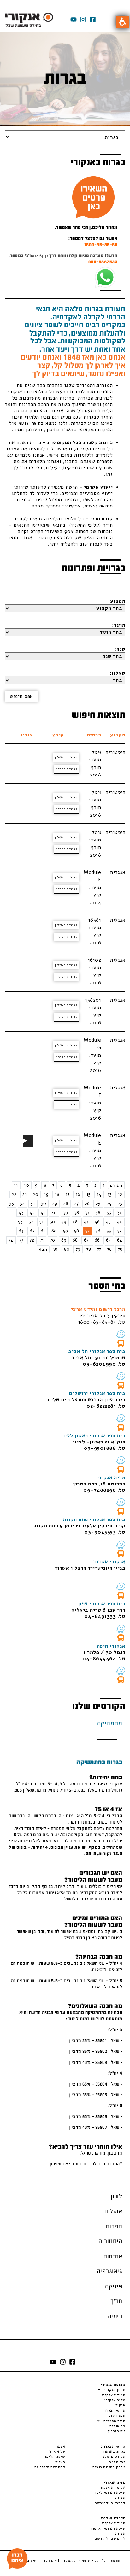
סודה (44, 2561)
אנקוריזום (117, 2415)
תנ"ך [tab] (116, 2301)
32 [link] (22, 1203)
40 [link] (54, 1213)
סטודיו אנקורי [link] (113, 2523)
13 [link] (110, 1194)
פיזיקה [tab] (114, 2286)
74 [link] (11, 1240)
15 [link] (89, 1194)
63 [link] (21, 1231)
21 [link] (25, 1194)
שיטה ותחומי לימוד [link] (109, 2492)
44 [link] (120, 1222)
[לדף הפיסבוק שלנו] (93, 20)
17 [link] (68, 1194)
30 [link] (44, 1203)
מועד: (119, 625)
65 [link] (109, 1240)
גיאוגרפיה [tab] (110, 2271)
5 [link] (70, 1185)
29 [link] (55, 1203)
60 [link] (54, 1231)
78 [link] (89, 1249)
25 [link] (98, 1203)
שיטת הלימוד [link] (54, 2456)
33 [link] (12, 1203)
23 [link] (120, 1203)
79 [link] (78, 1249)
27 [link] (77, 1203)
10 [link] (27, 1185)
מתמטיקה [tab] (110, 1723)
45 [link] (109, 1222)
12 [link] (120, 1194)
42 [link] (32, 1213)
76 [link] (110, 1249)
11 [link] (16, 1185)
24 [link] (109, 1203)
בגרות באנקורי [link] (113, 2451)
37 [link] (87, 1213)
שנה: (120, 649)
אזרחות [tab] (113, 2256)
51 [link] (42, 1222)
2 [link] (96, 1185)
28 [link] (66, 1203)
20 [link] (35, 1194)
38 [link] (77, 1213)
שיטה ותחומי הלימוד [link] (108, 2528)
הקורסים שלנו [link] (113, 2456)
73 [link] (21, 1240)
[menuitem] (117, 1185)
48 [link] (75, 1222)
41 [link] (43, 1213)
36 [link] (98, 1213)
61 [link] (43, 1231)
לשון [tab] (116, 2196)
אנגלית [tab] (113, 2211)
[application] (28, 1141)
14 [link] (99, 1194)
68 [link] (75, 1240)
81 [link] (56, 1249)
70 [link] (53, 1240)
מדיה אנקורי (115, 2400)
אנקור (120, 2405)
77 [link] (99, 1249)
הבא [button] (43, 1249)
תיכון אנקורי (115, 2390)
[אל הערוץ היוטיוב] (74, 20)
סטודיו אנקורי (113, 2395)
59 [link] (66, 1231)
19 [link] (47, 1194)
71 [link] (42, 1240)
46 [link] (97, 1222)
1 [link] (104, 1185)
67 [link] (86, 1240)
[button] (122, 22)
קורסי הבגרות (114, 2410)
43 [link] (21, 1213)
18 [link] (57, 1194)
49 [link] (64, 1222)
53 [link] (20, 1222)
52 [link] (31, 1222)
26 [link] (87, 1203)
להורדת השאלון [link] (66, 757)
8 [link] (45, 1185)
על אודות (117, 2426)
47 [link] (86, 1222)
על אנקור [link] (57, 2451)
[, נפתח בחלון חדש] (121, 1334)
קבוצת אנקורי (113, 2385)
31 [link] (33, 1203)
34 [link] (120, 1213)
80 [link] (67, 1249)
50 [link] (53, 1222)
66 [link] (97, 1240)
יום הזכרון (117, 2431)
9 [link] (36, 1185)
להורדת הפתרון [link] (66, 769)
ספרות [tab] (114, 2226)
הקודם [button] (116, 1185)
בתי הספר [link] (117, 2462)
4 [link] (79, 1185)
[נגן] (25, 1141)
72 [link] (32, 1240)
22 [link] (14, 1194)
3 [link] (87, 1185)
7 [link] (53, 1185)
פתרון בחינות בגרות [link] (109, 2467)
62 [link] (32, 1231)
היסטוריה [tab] (110, 2241)
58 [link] (77, 1231)
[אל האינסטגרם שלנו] (83, 20)
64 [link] (120, 1240)
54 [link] (120, 1231)
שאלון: (118, 673)
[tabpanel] (65, 1960)
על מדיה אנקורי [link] (112, 2487)
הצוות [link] (60, 2462)
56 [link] (98, 1231)
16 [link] (78, 1194)
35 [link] (109, 1213)
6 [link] (62, 1185)
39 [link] (66, 1213)
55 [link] (109, 1231)
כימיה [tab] (115, 2316)
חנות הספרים (114, 2421)
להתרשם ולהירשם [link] (50, 2467)
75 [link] (120, 1249)
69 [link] (64, 1240)
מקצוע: (117, 601)
